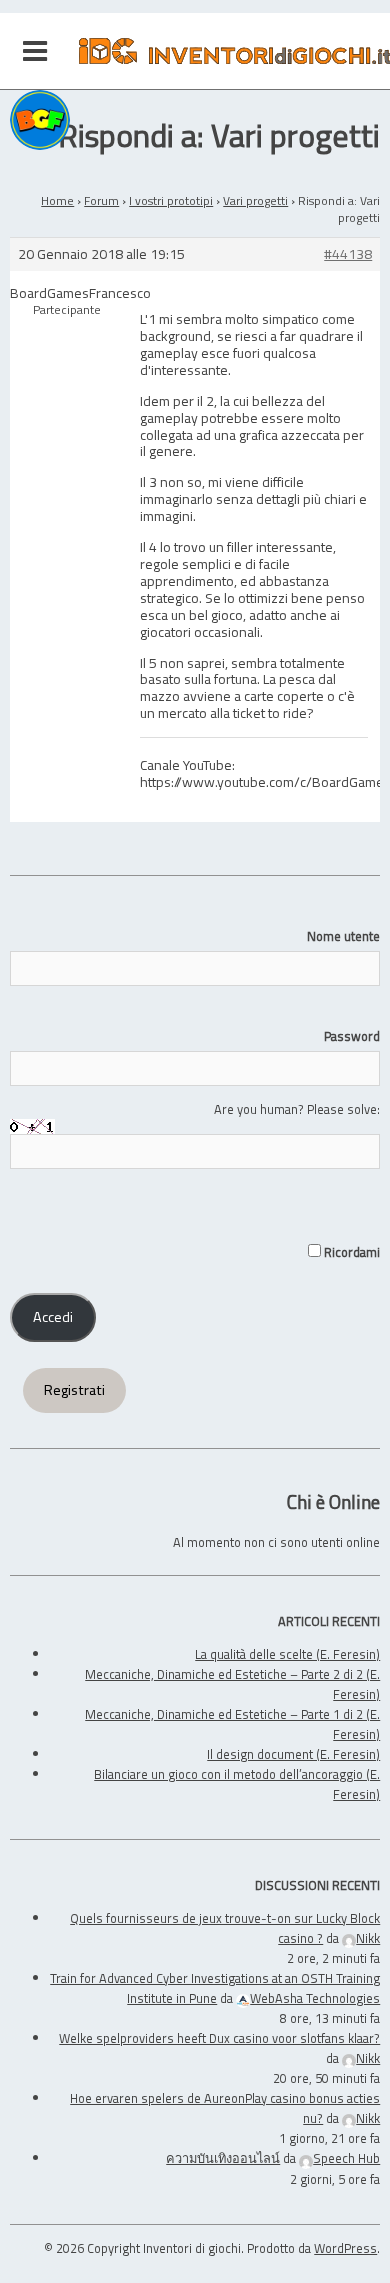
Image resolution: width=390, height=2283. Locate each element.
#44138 (348, 254)
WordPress (345, 2248)
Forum (101, 200)
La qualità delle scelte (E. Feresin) (287, 1654)
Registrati (74, 1390)
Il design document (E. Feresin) (293, 1754)
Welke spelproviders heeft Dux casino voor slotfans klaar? (219, 2038)
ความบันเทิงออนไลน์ (223, 2158)
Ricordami (350, 1252)
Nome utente (343, 936)
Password (352, 1036)
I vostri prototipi (171, 200)
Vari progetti (255, 200)
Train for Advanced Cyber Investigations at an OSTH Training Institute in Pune (215, 1988)
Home (57, 200)
